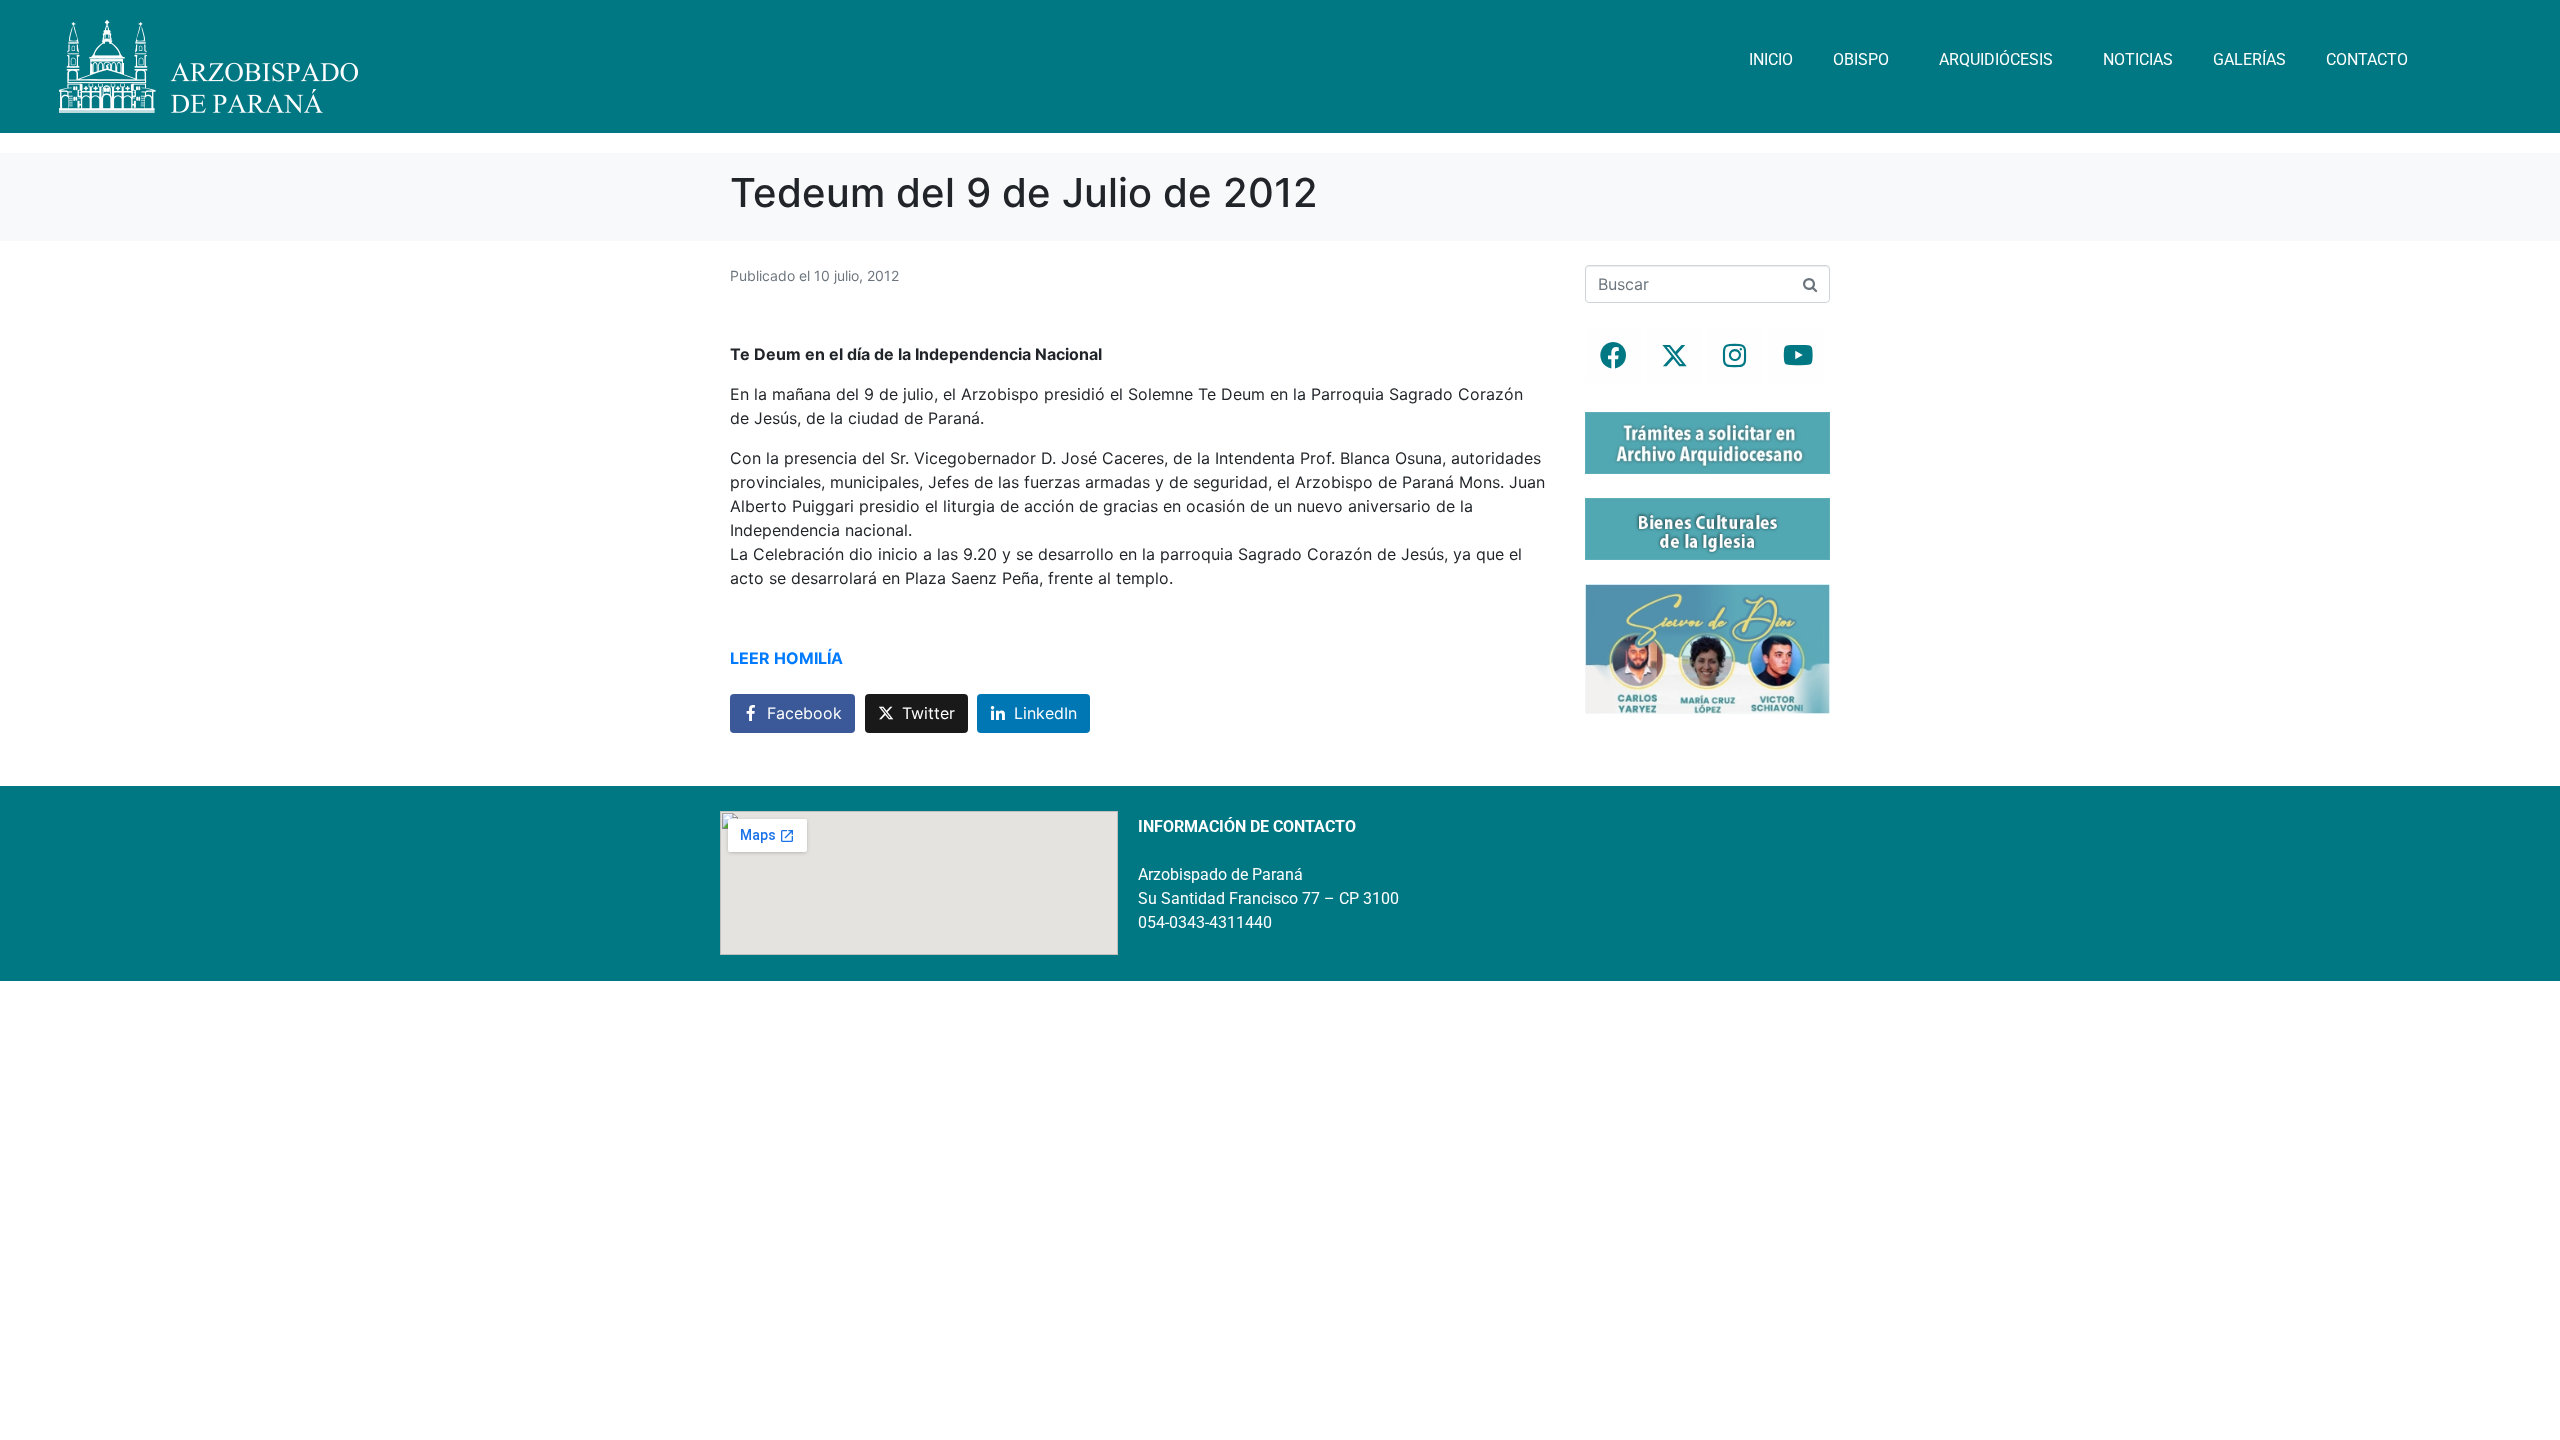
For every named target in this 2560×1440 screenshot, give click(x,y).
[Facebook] (1613, 355)
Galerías (2249, 59)
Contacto (2367, 59)
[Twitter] (1674, 355)
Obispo (1861, 59)
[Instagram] (1735, 355)
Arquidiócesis (1996, 59)
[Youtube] (1796, 355)
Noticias (2138, 59)
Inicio (1771, 59)
